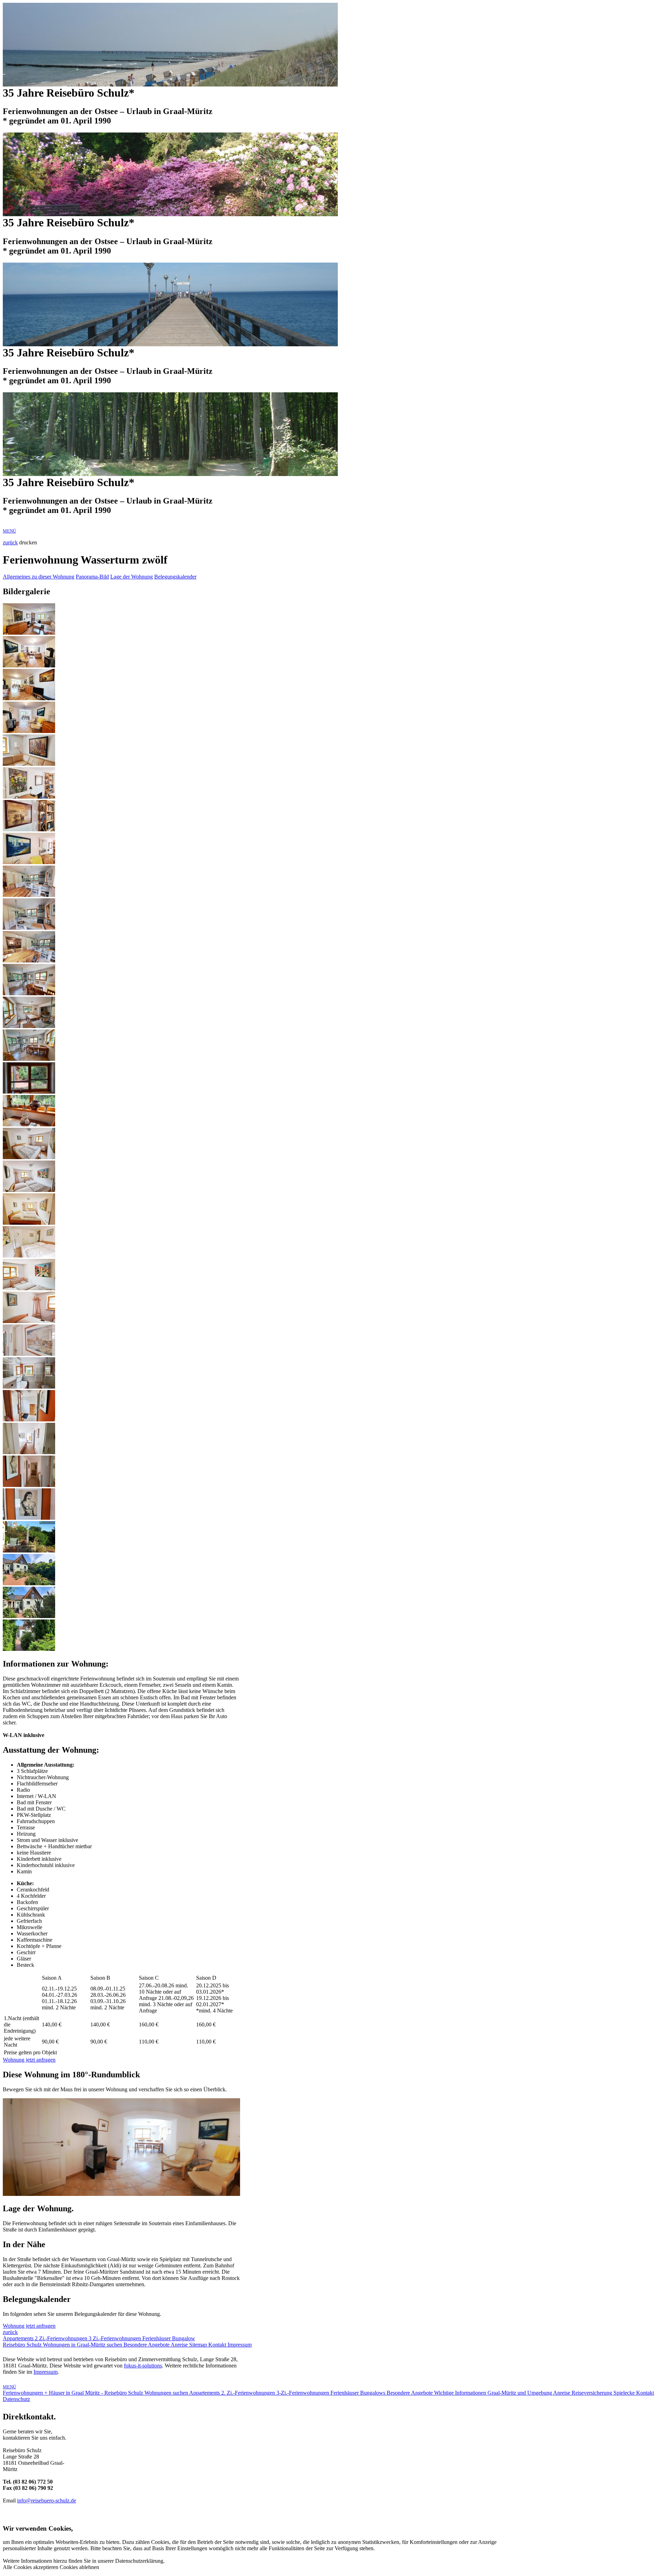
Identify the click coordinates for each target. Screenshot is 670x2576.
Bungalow (184, 2338)
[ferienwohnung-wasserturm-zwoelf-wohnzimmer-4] (29, 731)
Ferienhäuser (157, 2338)
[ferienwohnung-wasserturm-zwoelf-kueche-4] (29, 993)
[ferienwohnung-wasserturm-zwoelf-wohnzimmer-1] (29, 633)
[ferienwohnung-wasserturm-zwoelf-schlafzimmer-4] (29, 1256)
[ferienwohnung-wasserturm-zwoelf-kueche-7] (29, 1092)
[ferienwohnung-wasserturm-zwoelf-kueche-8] (29, 1124)
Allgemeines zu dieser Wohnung (39, 577)
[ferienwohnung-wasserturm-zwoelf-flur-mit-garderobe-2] (29, 1518)
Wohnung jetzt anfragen (29, 2060)
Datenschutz (16, 2399)
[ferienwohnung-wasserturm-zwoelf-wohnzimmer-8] (29, 764)
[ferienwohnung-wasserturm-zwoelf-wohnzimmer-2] (29, 666)
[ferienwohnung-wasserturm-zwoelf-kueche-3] (29, 961)
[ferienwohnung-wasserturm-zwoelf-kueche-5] (29, 1026)
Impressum (240, 2345)
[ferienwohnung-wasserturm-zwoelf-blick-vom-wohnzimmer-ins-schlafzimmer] (29, 1452)
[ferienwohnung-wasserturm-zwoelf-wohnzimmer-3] (29, 698)
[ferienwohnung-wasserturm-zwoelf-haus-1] (29, 1583)
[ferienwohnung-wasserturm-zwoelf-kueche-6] (29, 1059)
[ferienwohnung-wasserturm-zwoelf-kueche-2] (29, 928)
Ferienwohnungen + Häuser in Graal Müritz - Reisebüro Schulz (74, 2393)
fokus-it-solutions (143, 2366)
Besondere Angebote (147, 2345)
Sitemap (199, 2345)
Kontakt (218, 2345)
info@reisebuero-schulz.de (47, 2501)
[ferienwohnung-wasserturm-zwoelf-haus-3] (29, 1616)
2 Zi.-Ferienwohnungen (62, 2338)
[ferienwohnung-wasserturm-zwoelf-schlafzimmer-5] (29, 1288)
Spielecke (625, 2393)
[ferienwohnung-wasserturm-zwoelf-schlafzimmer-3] (29, 1223)
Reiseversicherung (593, 2393)
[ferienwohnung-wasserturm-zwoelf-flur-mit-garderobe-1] (29, 1419)
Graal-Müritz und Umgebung (520, 2393)
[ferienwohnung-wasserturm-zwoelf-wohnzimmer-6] (29, 797)
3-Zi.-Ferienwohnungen (303, 2393)
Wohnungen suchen (167, 2393)
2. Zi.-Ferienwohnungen (249, 2393)
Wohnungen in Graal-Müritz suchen (83, 2345)
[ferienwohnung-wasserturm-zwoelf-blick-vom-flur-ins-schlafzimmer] (29, 1485)
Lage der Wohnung (132, 577)
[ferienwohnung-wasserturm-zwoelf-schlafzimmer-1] (29, 1157)
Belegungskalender (175, 577)
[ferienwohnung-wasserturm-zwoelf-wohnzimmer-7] (29, 829)
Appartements (19, 2338)
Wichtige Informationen (461, 2393)
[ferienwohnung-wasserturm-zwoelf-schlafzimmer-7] (29, 1354)
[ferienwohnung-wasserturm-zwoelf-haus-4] (29, 1649)
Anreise (180, 2345)
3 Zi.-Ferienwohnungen (116, 2338)
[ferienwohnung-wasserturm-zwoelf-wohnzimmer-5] (29, 862)
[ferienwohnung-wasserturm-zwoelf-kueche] (29, 895)
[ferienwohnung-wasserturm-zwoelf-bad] (29, 1387)
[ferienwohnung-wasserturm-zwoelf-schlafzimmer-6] (29, 1321)
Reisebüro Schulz (23, 2345)
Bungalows (373, 2393)
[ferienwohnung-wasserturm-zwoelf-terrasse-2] (29, 1551)
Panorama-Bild (92, 577)
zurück (10, 542)
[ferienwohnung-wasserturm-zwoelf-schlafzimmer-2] (29, 1190)
